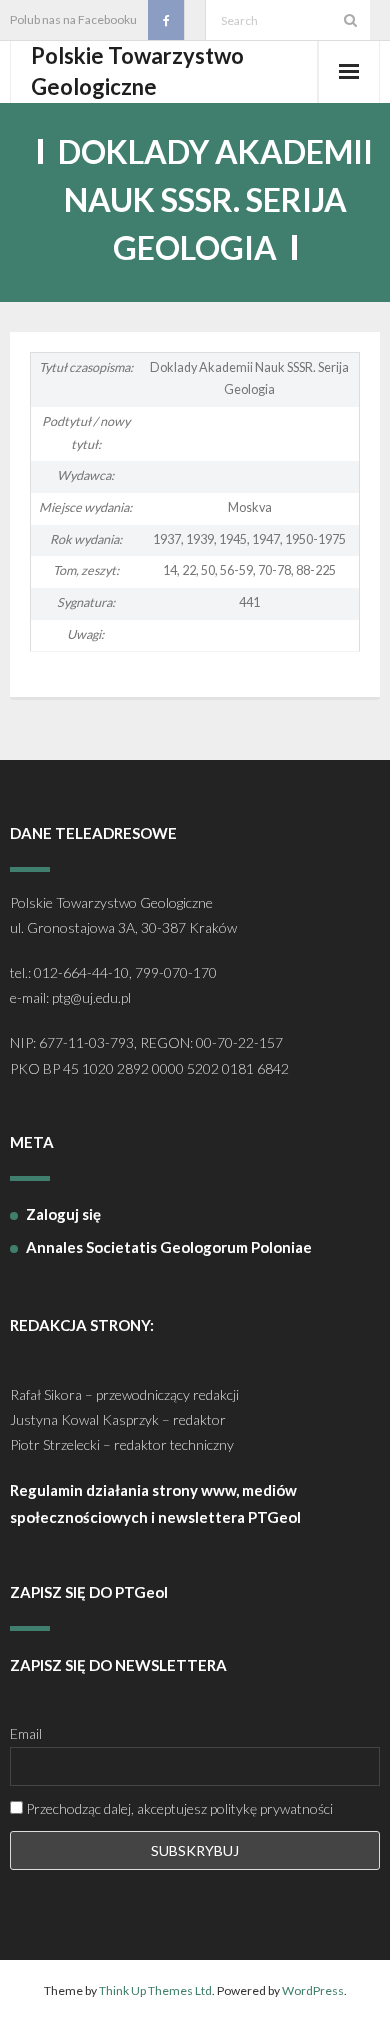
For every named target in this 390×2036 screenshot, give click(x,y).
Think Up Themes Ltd (155, 1990)
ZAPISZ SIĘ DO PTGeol (89, 1592)
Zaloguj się (63, 1214)
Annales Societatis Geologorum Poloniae (169, 1247)
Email (26, 1733)
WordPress (313, 1990)
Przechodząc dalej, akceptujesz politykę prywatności (178, 1808)
